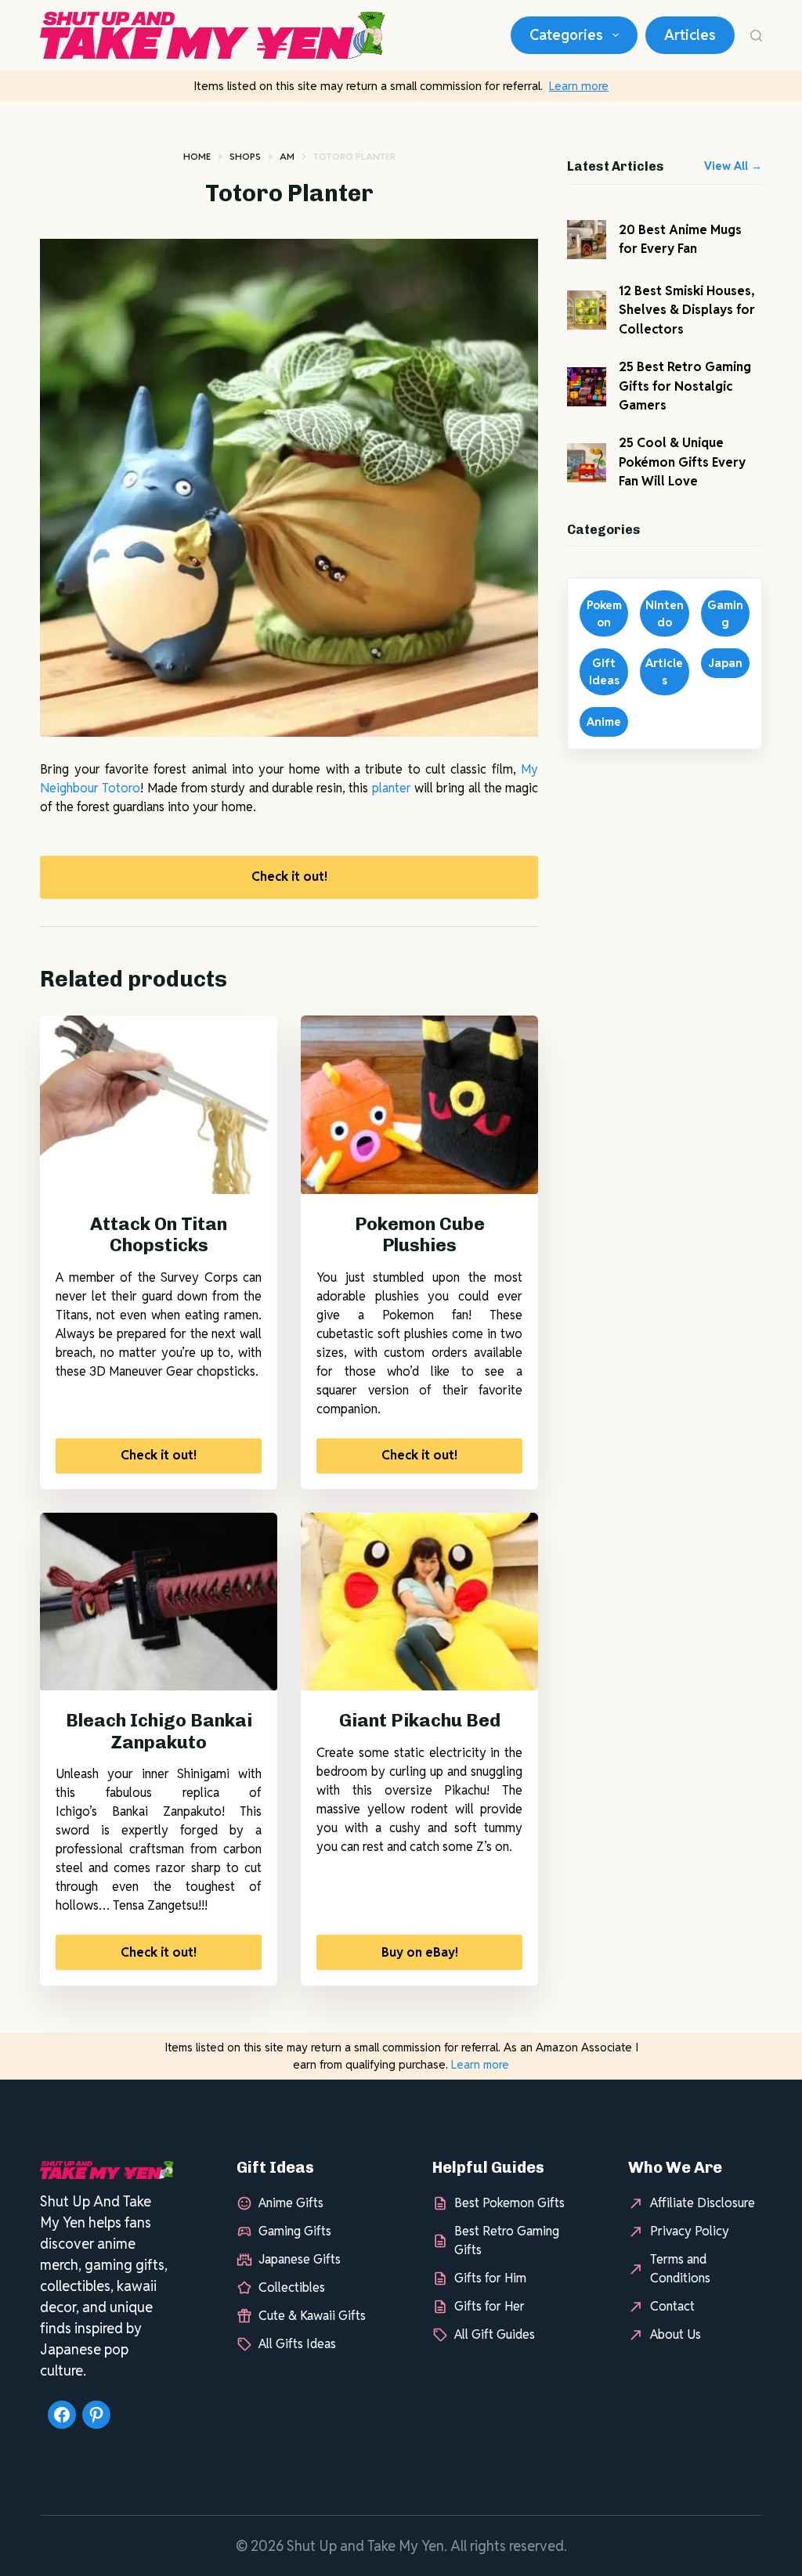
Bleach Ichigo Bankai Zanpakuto (159, 1731)
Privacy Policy (690, 2231)
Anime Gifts (291, 2203)
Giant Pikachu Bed (420, 1720)
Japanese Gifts (300, 2259)
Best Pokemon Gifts (509, 2203)
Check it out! (289, 877)
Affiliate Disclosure (703, 2203)
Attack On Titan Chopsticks (159, 1235)
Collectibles (292, 2287)
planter (392, 788)
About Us (676, 2334)
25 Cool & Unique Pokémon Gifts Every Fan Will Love (682, 462)
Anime (604, 722)
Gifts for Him (490, 2278)
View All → (733, 166)
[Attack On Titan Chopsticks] (159, 1104)
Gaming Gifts (295, 2231)
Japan (725, 663)
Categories (566, 35)
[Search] (756, 36)
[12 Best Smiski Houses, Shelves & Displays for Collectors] (587, 310)
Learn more (579, 86)
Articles (690, 35)
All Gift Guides (495, 2334)
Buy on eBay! (420, 1952)
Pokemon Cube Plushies (420, 1235)
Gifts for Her (490, 2306)
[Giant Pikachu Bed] (419, 1602)
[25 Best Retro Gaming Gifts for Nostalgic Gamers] (587, 387)
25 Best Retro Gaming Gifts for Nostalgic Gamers (685, 386)
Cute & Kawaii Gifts (312, 2316)
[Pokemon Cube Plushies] (419, 1104)
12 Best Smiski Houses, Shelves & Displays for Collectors (687, 310)
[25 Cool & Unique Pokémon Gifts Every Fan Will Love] (587, 463)
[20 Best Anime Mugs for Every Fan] (587, 240)
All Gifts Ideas (297, 2344)
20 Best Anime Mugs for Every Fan (680, 239)
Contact (672, 2306)
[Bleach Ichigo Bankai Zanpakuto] (159, 1602)
